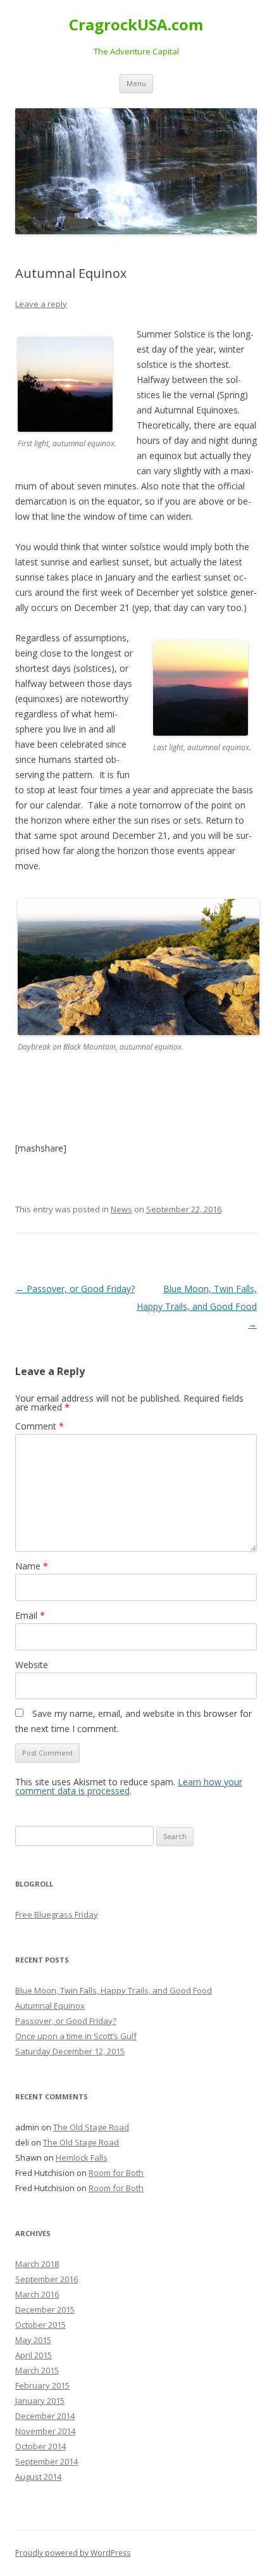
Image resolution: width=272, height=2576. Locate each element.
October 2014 (40, 2446)
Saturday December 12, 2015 (70, 2051)
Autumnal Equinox (50, 2006)
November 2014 (45, 2431)
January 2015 (40, 2401)
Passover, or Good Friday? (75, 1289)
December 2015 (45, 2309)
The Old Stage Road (91, 2127)
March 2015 (37, 2370)
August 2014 (38, 2477)
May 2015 (33, 2340)
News (121, 1209)
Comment (40, 1426)
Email (30, 1615)
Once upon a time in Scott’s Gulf (76, 2036)
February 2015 (42, 2385)
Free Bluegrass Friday (57, 1914)
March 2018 (37, 2264)
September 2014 (46, 2461)
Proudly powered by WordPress (73, 2553)
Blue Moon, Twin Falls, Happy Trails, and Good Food (197, 1306)
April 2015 (34, 2355)
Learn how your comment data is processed (129, 1786)
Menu (136, 83)
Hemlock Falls (82, 2158)
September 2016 (46, 2279)
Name (32, 1566)
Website (32, 1665)
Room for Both (116, 2173)
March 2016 (37, 2294)
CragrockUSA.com (136, 25)
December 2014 (45, 2416)
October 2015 (40, 2325)
